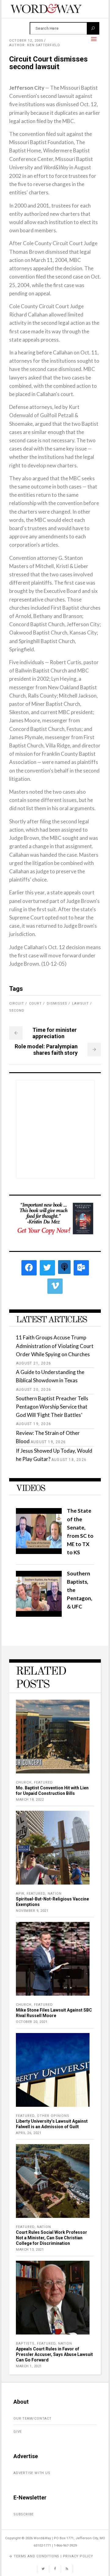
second (17, 1011)
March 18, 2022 (30, 1800)
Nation (55, 1894)
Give (18, 2432)
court (35, 1003)
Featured (43, 1782)
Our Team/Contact (33, 2419)
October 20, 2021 (32, 2022)
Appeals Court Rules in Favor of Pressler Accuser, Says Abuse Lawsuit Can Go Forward (54, 2354)
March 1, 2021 (29, 2366)
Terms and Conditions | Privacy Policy (53, 2556)
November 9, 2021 (32, 1911)
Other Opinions (53, 2116)
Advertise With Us (32, 2473)
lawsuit (81, 1003)
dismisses (57, 1003)
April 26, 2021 (29, 2133)
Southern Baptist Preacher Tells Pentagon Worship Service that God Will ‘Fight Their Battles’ (52, 1407)
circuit (17, 1003)
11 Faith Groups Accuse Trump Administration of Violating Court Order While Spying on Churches (55, 1346)
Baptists (25, 2344)
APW (20, 1894)
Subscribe (24, 2514)
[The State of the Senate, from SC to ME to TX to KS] (39, 1552)
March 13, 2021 (30, 2250)
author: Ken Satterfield (35, 45)
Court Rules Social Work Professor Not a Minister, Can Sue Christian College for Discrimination (51, 2238)
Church (24, 1782)
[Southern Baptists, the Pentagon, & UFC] (39, 1615)
